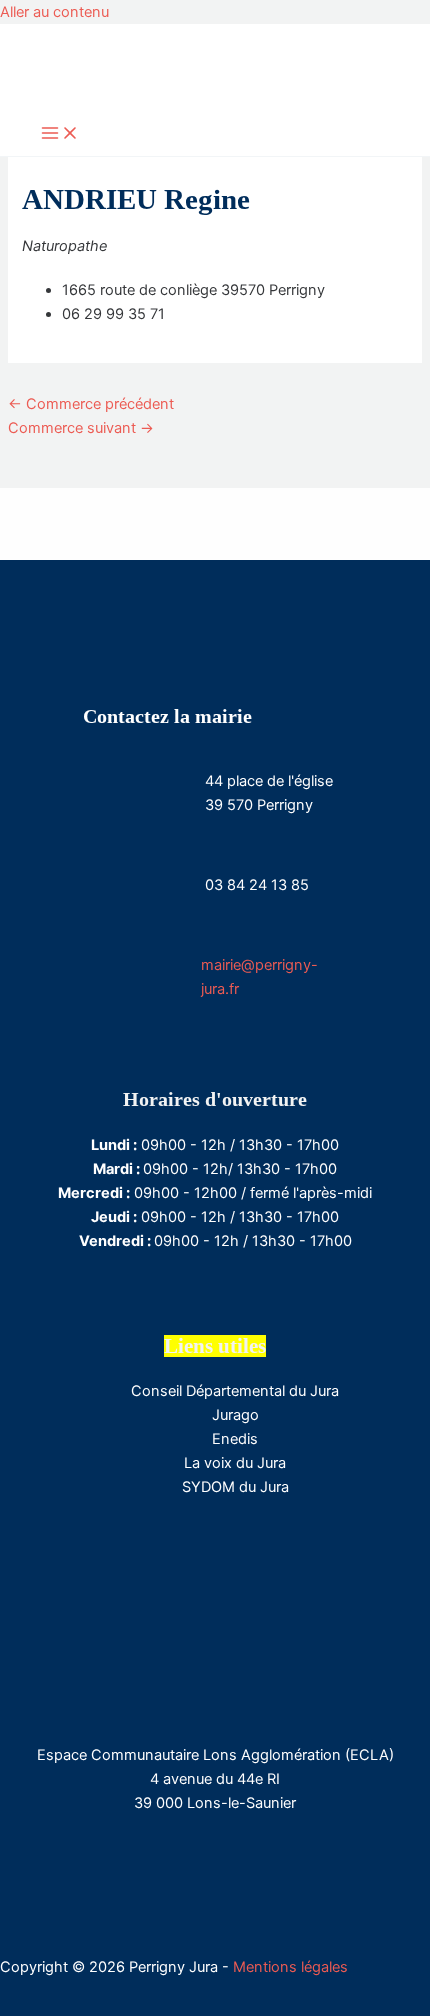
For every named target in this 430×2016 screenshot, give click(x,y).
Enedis (235, 1439)
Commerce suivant (81, 428)
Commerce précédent (91, 404)
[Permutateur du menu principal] (60, 134)
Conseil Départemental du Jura (235, 1391)
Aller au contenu (54, 12)
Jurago (235, 1415)
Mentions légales (290, 1967)
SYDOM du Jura (235, 1487)
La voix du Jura (235, 1463)
